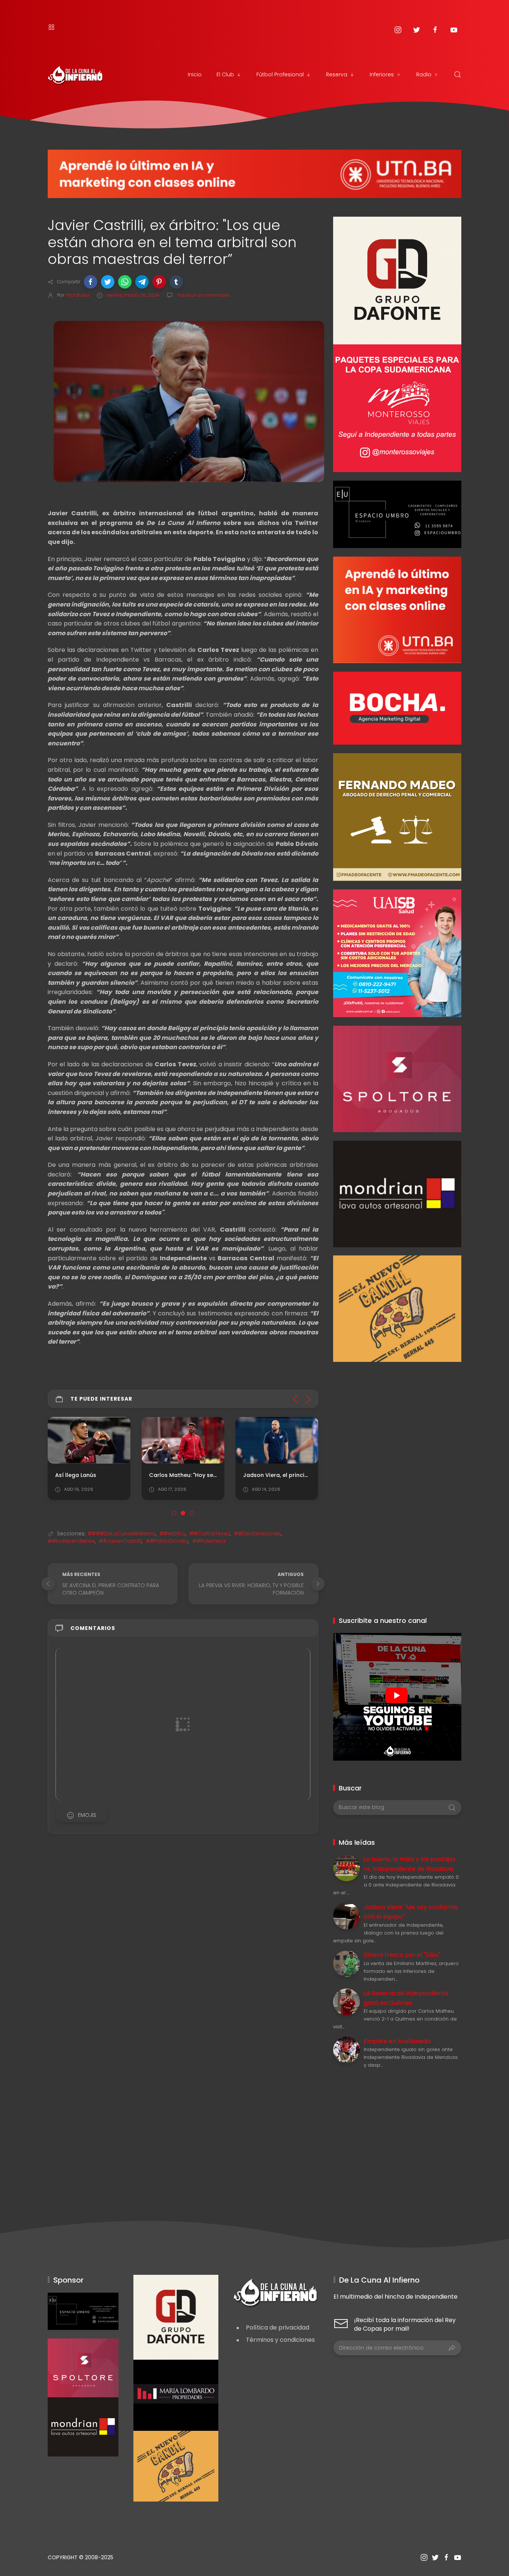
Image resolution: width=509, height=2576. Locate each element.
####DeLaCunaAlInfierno (121, 1534)
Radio (424, 74)
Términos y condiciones (280, 2340)
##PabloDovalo (167, 1541)
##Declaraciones (257, 1534)
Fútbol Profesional (280, 74)
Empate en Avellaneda (397, 2041)
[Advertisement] (397, 1414)
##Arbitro (172, 1534)
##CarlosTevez (210, 1534)
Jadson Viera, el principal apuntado (293, 1475)
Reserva (337, 74)
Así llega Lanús (76, 1475)
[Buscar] (458, 74)
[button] (91, 282)
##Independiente (71, 1541)
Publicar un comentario (203, 295)
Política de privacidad (278, 2327)
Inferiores (382, 74)
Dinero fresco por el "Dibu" (402, 1955)
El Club (225, 74)
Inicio (195, 74)
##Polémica (209, 1541)
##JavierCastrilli (120, 1541)
